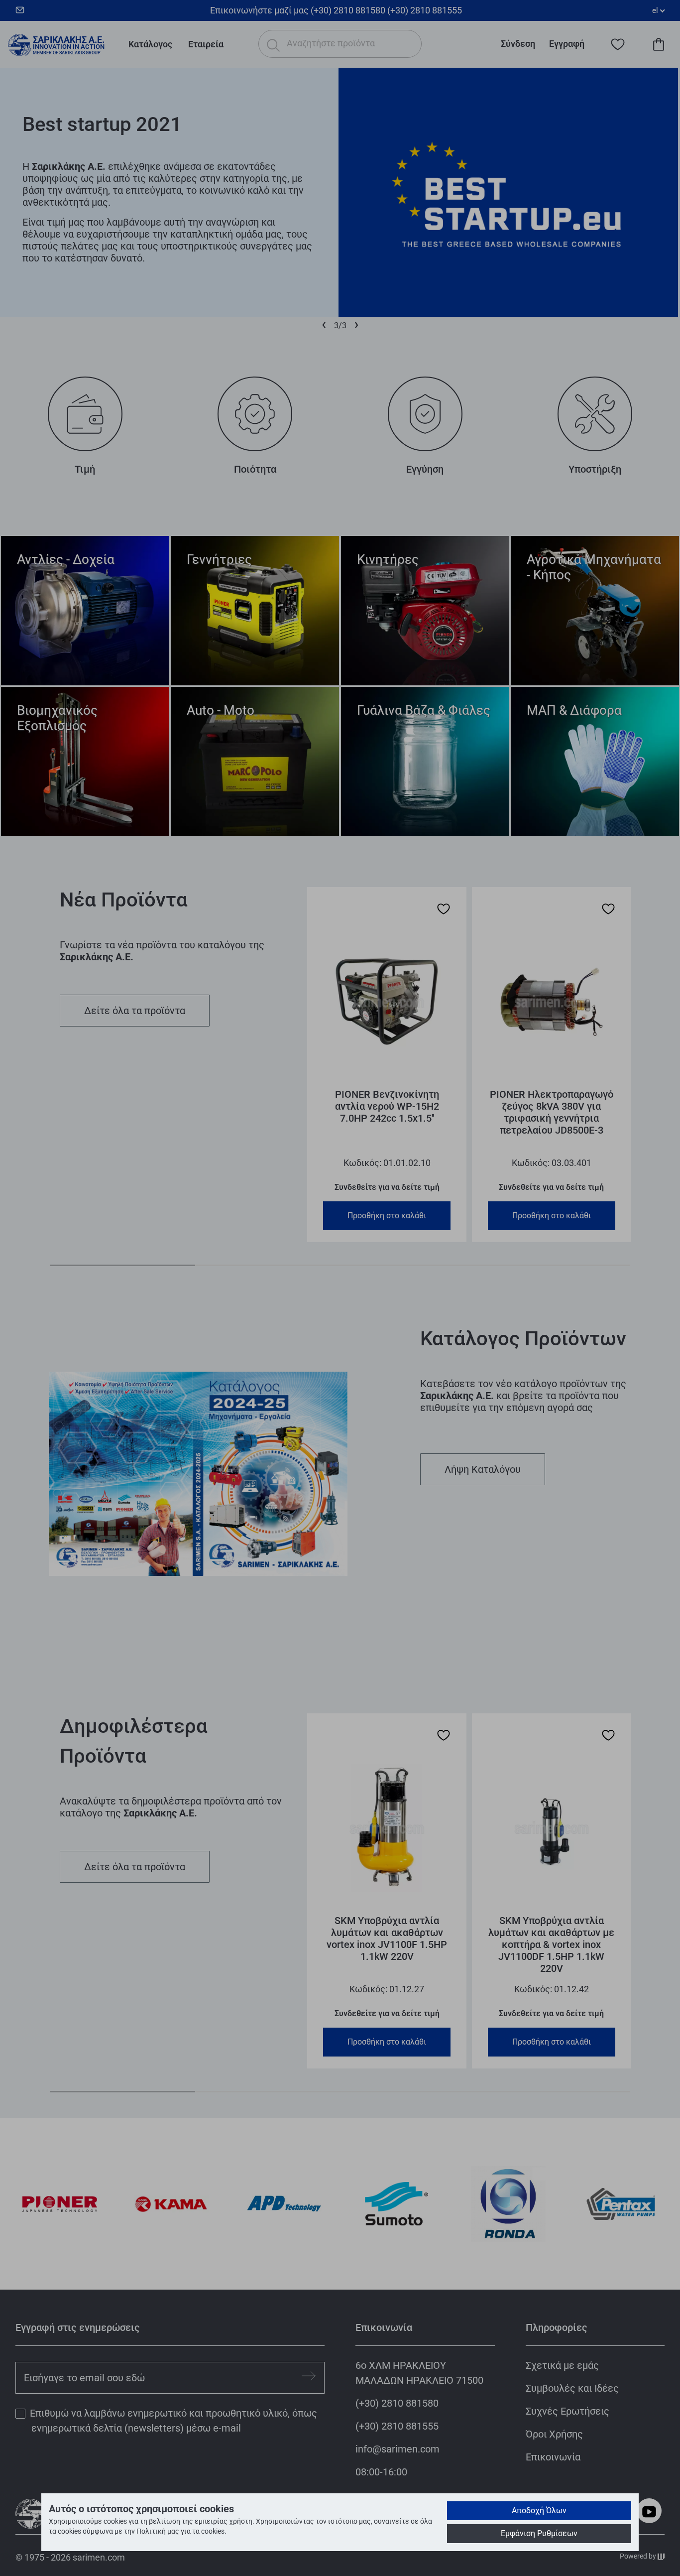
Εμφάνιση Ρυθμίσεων (539, 2533)
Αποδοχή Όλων (539, 2511)
